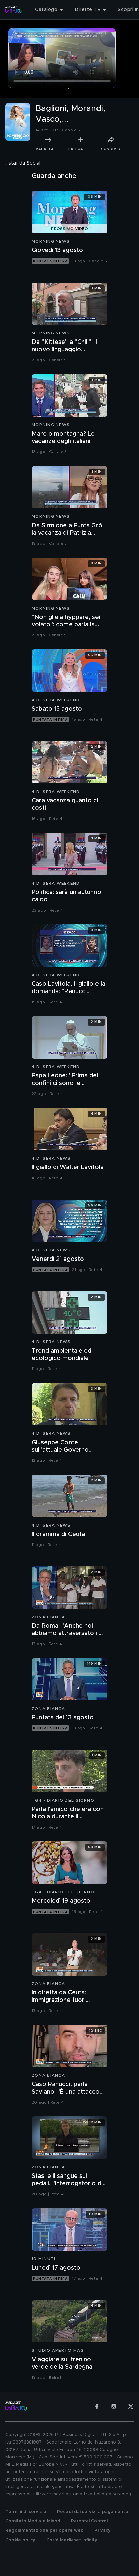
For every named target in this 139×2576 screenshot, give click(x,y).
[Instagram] (114, 2406)
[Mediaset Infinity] (13, 10)
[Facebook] (97, 2406)
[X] (131, 2406)
